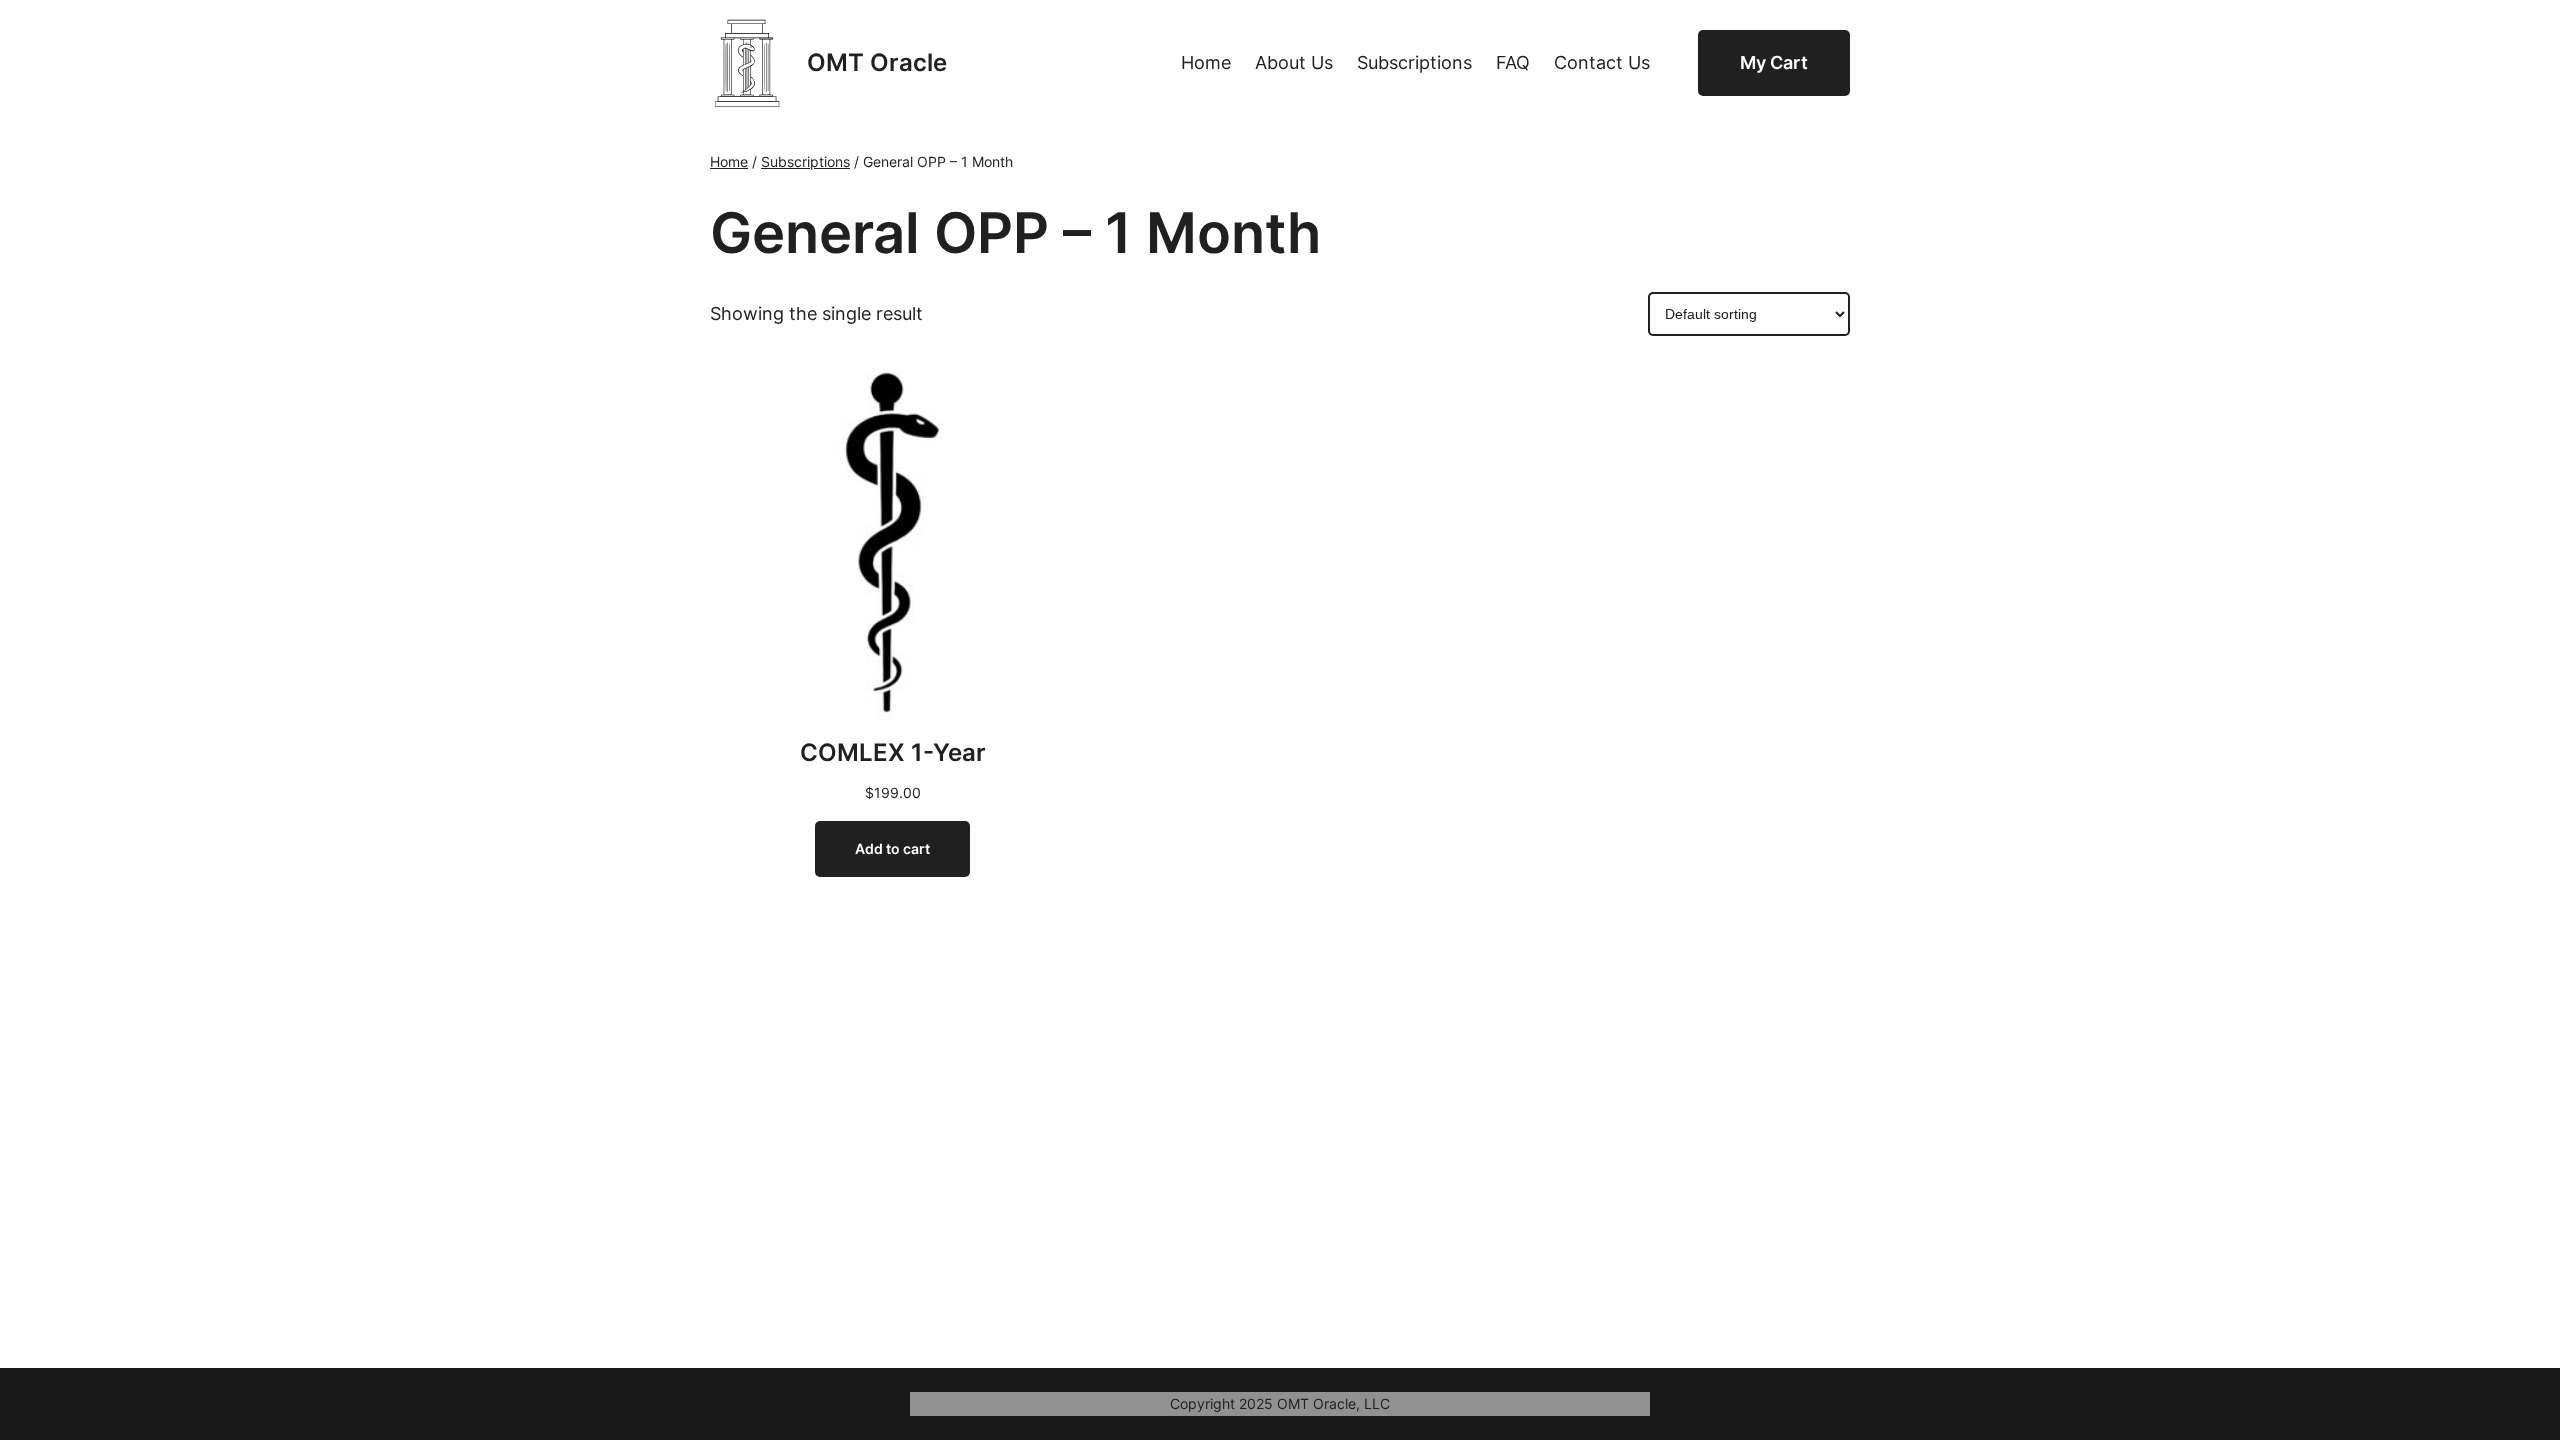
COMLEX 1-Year (893, 752)
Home (729, 161)
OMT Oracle (877, 62)
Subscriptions (805, 161)
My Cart (1774, 62)
